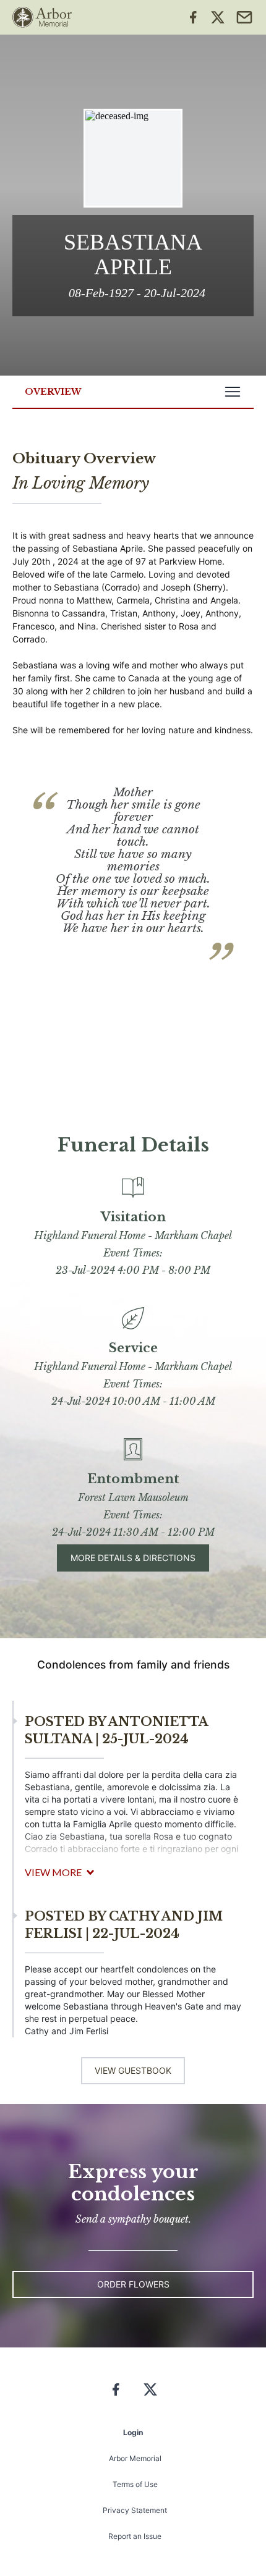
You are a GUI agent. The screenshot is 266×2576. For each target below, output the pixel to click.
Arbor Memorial (135, 2458)
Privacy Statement (135, 2510)
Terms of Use (135, 2484)
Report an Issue (135, 2536)
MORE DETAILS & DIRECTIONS (133, 1558)
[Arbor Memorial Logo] (42, 17)
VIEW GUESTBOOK (133, 2070)
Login (133, 2432)
